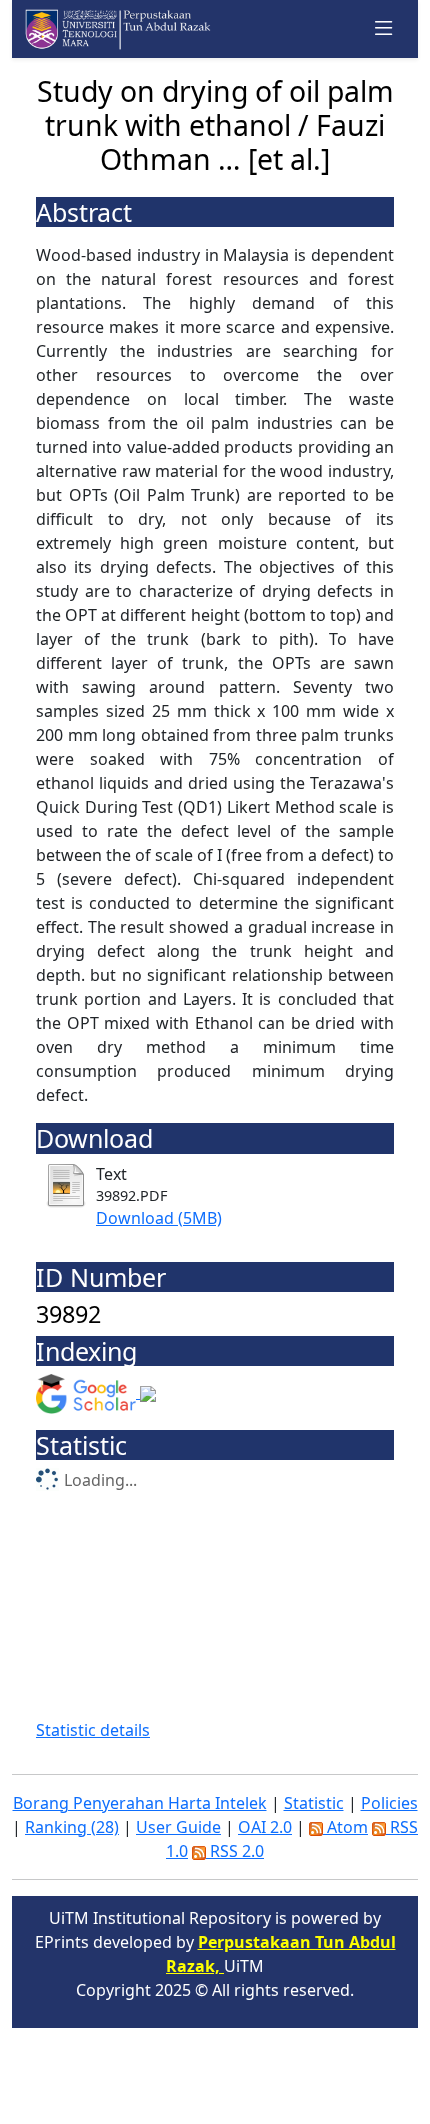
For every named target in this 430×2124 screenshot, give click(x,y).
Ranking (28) (72, 1827)
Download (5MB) (159, 1218)
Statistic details (93, 1730)
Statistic (314, 1803)
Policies (389, 1803)
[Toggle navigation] (384, 29)
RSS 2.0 (235, 1851)
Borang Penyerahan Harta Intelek (140, 1803)
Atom (345, 1827)
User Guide (178, 1827)
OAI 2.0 (265, 1827)
